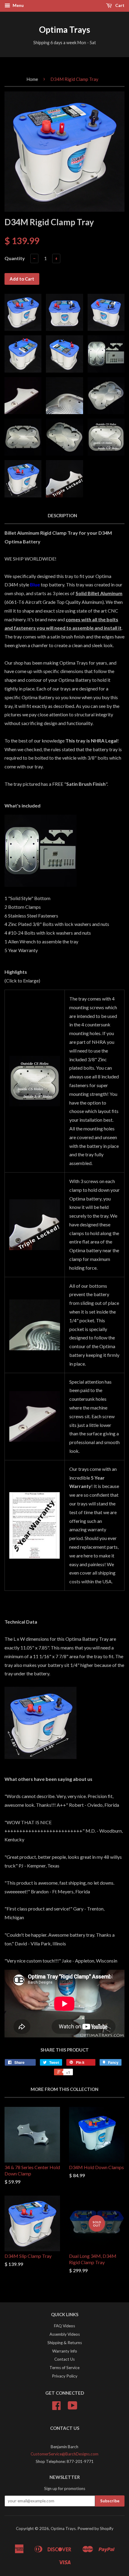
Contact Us (64, 2359)
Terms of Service (64, 2368)
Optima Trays (64, 29)
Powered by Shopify (95, 2528)
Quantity (15, 258)
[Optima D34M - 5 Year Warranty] (35, 1525)
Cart (119, 5)
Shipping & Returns (65, 2343)
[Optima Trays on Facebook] (56, 2408)
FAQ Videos (64, 2326)
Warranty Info (65, 2351)
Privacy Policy (65, 2376)
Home (32, 79)
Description (62, 515)
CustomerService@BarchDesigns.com (64, 2454)
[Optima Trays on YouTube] (73, 2408)
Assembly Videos (65, 2334)
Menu (18, 5)
